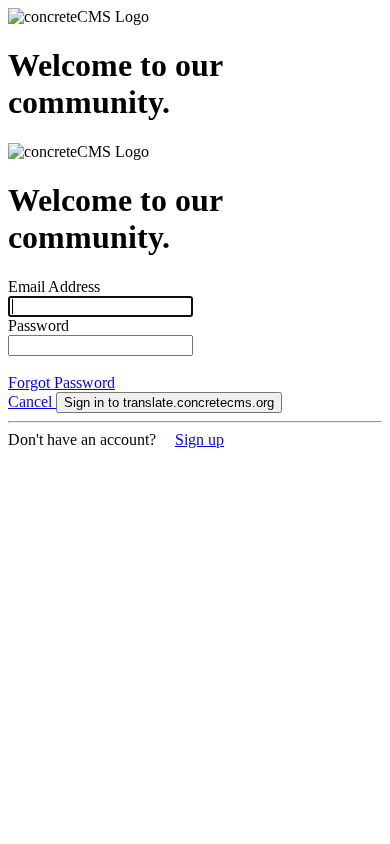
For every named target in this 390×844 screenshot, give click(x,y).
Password (38, 325)
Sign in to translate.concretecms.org (169, 402)
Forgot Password (61, 382)
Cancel (32, 401)
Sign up (199, 439)
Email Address (54, 286)
